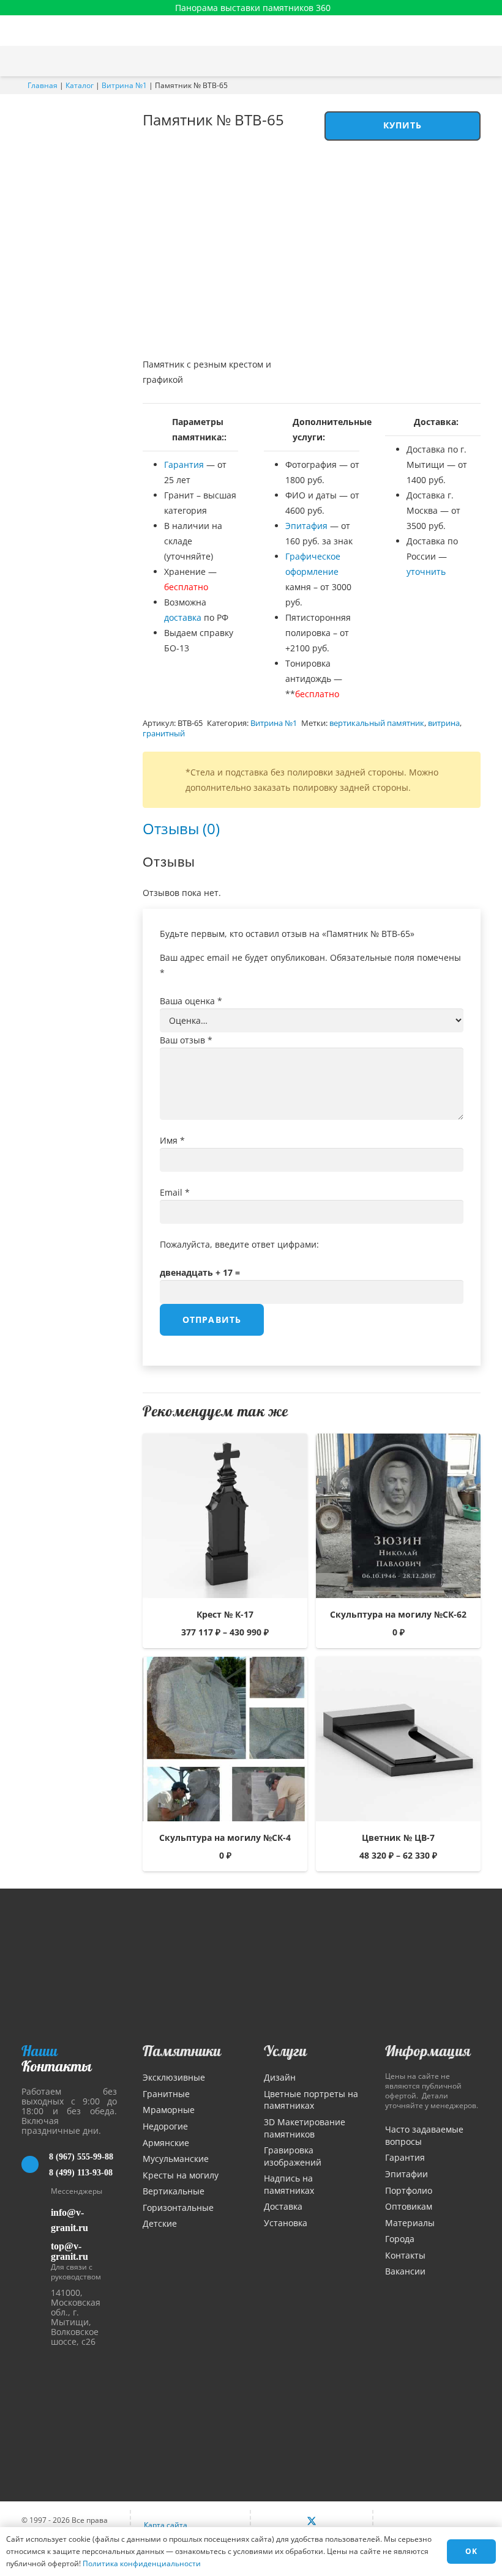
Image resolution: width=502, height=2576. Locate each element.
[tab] (181, 828)
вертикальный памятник (377, 723)
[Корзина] (461, 61)
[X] (312, 2522)
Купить (403, 125)
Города (400, 2239)
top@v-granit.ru (69, 2251)
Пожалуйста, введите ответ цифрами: (239, 1244)
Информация (428, 2051)
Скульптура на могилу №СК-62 (398, 1614)
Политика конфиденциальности (142, 2563)
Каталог (80, 85)
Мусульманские (176, 2159)
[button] (487, 61)
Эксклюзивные (174, 2077)
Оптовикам (409, 2206)
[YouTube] (338, 2522)
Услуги (285, 2051)
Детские (160, 2223)
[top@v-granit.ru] (36, 2249)
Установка (286, 2223)
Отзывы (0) (181, 828)
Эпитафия (306, 526)
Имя (172, 1140)
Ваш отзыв (186, 1040)
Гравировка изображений (293, 2156)
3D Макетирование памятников (305, 2128)
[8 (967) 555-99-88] (35, 2164)
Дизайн (280, 2077)
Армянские (166, 2143)
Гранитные (166, 2094)
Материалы (410, 2223)
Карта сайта (166, 2525)
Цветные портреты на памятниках (311, 2100)
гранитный (164, 734)
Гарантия (184, 464)
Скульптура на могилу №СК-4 (225, 1838)
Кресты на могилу (181, 2175)
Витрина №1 (124, 85)
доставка (183, 617)
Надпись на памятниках (289, 2184)
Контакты (405, 2255)
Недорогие (165, 2126)
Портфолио (409, 2190)
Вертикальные (174, 2191)
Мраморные (169, 2110)
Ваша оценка (191, 1001)
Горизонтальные (178, 2208)
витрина (444, 723)
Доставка (283, 2206)
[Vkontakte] (285, 2522)
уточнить (426, 572)
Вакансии (405, 2271)
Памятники (182, 2051)
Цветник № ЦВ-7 (398, 1838)
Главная (43, 85)
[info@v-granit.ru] (36, 2220)
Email (175, 1192)
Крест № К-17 (225, 1614)
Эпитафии (406, 2174)
